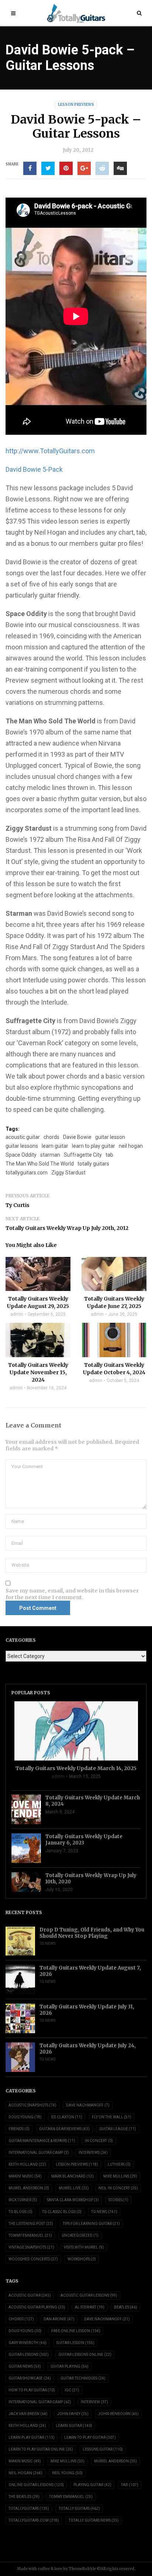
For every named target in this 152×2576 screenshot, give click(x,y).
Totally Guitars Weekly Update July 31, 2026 (87, 2010)
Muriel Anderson (29, 2188)
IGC (72, 2390)
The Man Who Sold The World (40, 1164)
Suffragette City (83, 1155)
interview (94, 2402)
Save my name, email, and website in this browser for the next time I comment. (72, 1594)
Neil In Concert (118, 2188)
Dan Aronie (59, 2319)
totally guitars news (94, 2520)
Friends (19, 2129)
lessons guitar (103, 2449)
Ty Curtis (18, 1205)
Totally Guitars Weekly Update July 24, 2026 (88, 2049)
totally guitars (93, 1164)
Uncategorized (80, 2235)
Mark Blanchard (72, 2176)
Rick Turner (23, 2200)
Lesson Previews (76, 105)
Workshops (82, 2259)
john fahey (73, 2414)
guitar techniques (83, 2378)
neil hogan (131, 1146)
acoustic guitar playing (37, 2307)
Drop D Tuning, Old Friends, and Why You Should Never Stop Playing (92, 1933)
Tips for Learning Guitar (91, 2224)
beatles (126, 2307)
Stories (118, 2200)
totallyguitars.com (27, 1173)
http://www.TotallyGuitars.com (50, 451)
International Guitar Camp (39, 2153)
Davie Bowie (77, 1137)
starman (50, 1155)
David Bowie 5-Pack (34, 469)
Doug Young (25, 2117)
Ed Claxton (67, 2117)
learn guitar (55, 1146)
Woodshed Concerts (33, 2259)
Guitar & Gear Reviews (64, 2129)
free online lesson (76, 2331)
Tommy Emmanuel (30, 2235)
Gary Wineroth (27, 2343)
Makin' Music (25, 2176)
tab (109, 1155)
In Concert (99, 2141)
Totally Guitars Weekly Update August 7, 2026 (90, 1971)
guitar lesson (110, 1137)
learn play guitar (32, 2437)
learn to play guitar (94, 1146)
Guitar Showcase (30, 2378)
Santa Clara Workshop (73, 2200)
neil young (67, 2473)
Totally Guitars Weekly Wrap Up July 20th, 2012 (67, 1228)
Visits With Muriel (84, 2247)
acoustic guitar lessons (89, 2295)
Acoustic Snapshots (32, 2105)
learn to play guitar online (41, 2449)
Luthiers (119, 2164)
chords (51, 1137)
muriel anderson (115, 2461)
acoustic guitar (23, 1137)
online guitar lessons (36, 2485)
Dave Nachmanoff (88, 2105)
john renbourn (118, 2414)
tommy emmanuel (71, 2497)
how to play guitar (32, 2390)
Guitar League (118, 2129)
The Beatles (24, 2497)
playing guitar (92, 2485)
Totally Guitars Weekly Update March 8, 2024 (93, 1801)
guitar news (25, 2366)
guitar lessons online (85, 2355)
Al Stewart (90, 2307)
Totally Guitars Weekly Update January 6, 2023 (84, 1840)
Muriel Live (74, 2188)
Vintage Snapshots (31, 2247)
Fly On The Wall (112, 2117)
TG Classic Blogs (62, 2212)
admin (17, 1314)
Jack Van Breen (28, 2414)
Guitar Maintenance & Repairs (42, 2141)
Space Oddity (21, 1155)
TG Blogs (20, 2212)
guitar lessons (22, 1146)
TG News (47, 1943)
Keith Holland (27, 2164)
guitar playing (70, 2366)
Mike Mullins (120, 2176)
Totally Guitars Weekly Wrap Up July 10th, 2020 (91, 1879)
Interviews (93, 2153)
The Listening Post (31, 2224)
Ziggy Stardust (68, 1173)
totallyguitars (29, 2508)
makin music (25, 2461)
